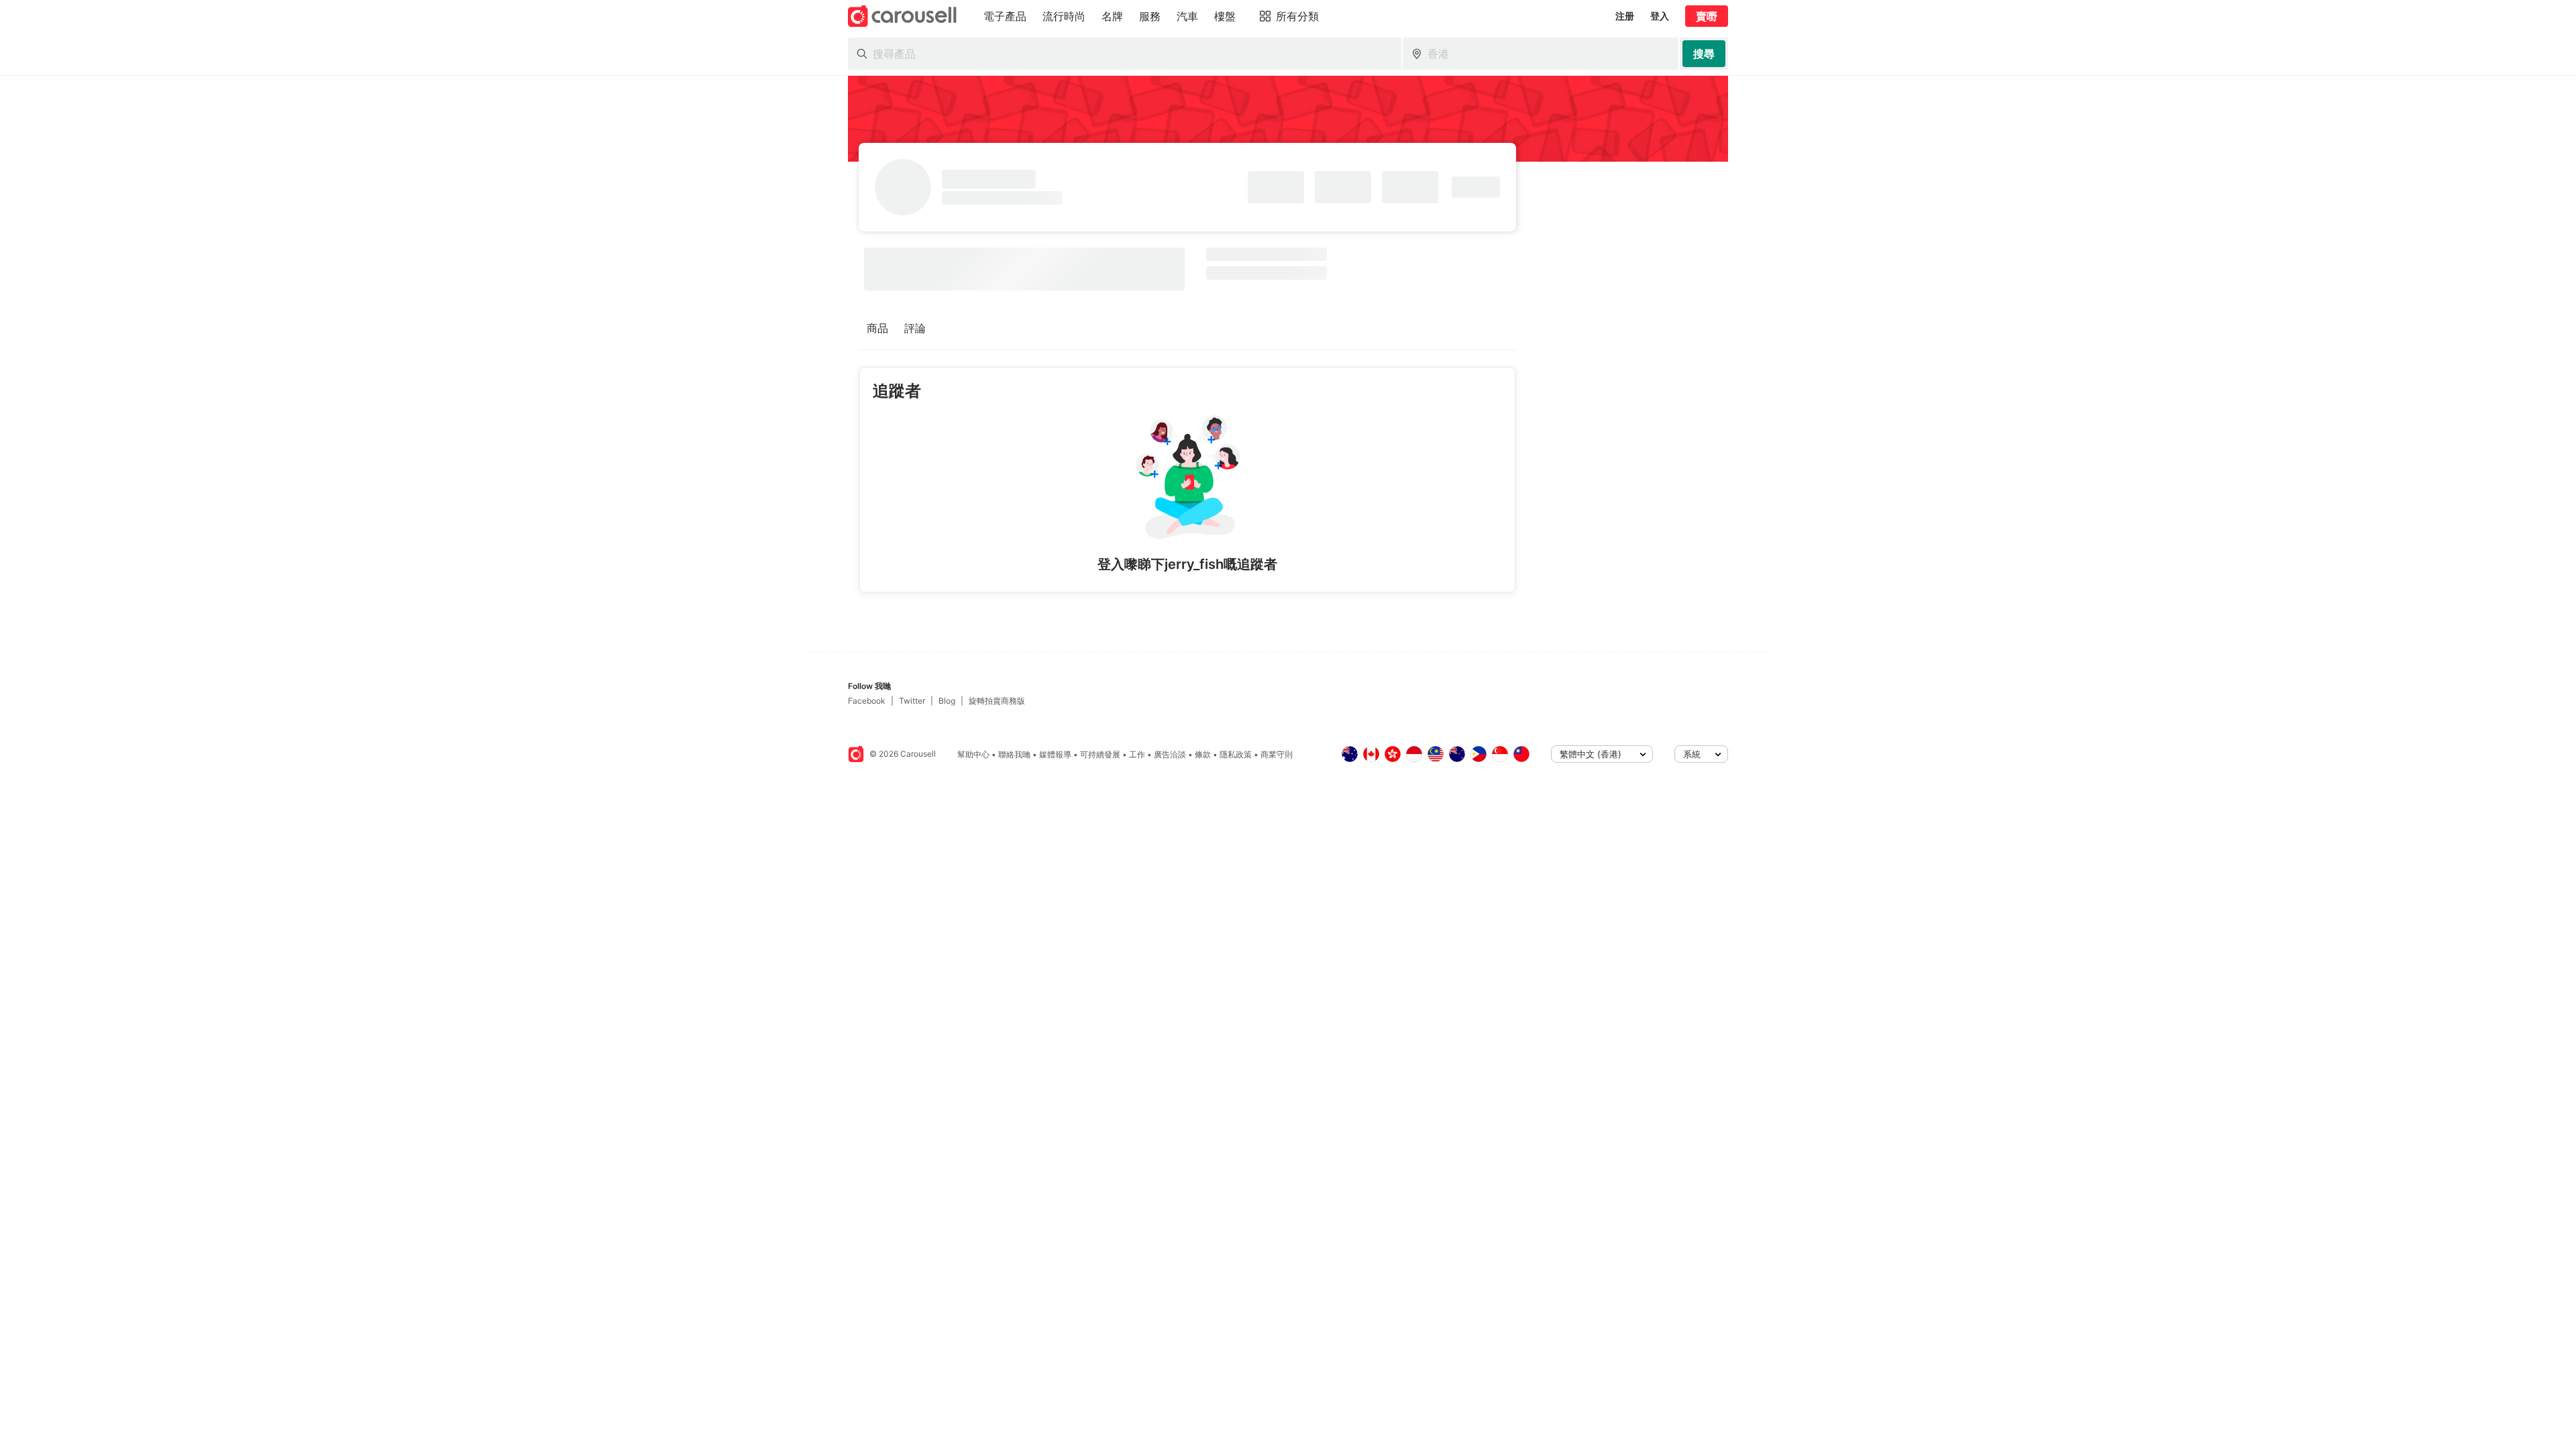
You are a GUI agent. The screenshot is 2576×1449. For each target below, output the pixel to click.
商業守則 (1277, 754)
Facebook (867, 701)
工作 (1137, 754)
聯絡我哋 (1014, 754)
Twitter (912, 701)
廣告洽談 (1170, 754)
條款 (1203, 754)
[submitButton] (1704, 54)
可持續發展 (1100, 754)
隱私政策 (1236, 754)
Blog (947, 701)
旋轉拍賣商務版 (997, 701)
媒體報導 (1055, 754)
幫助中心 (973, 754)
